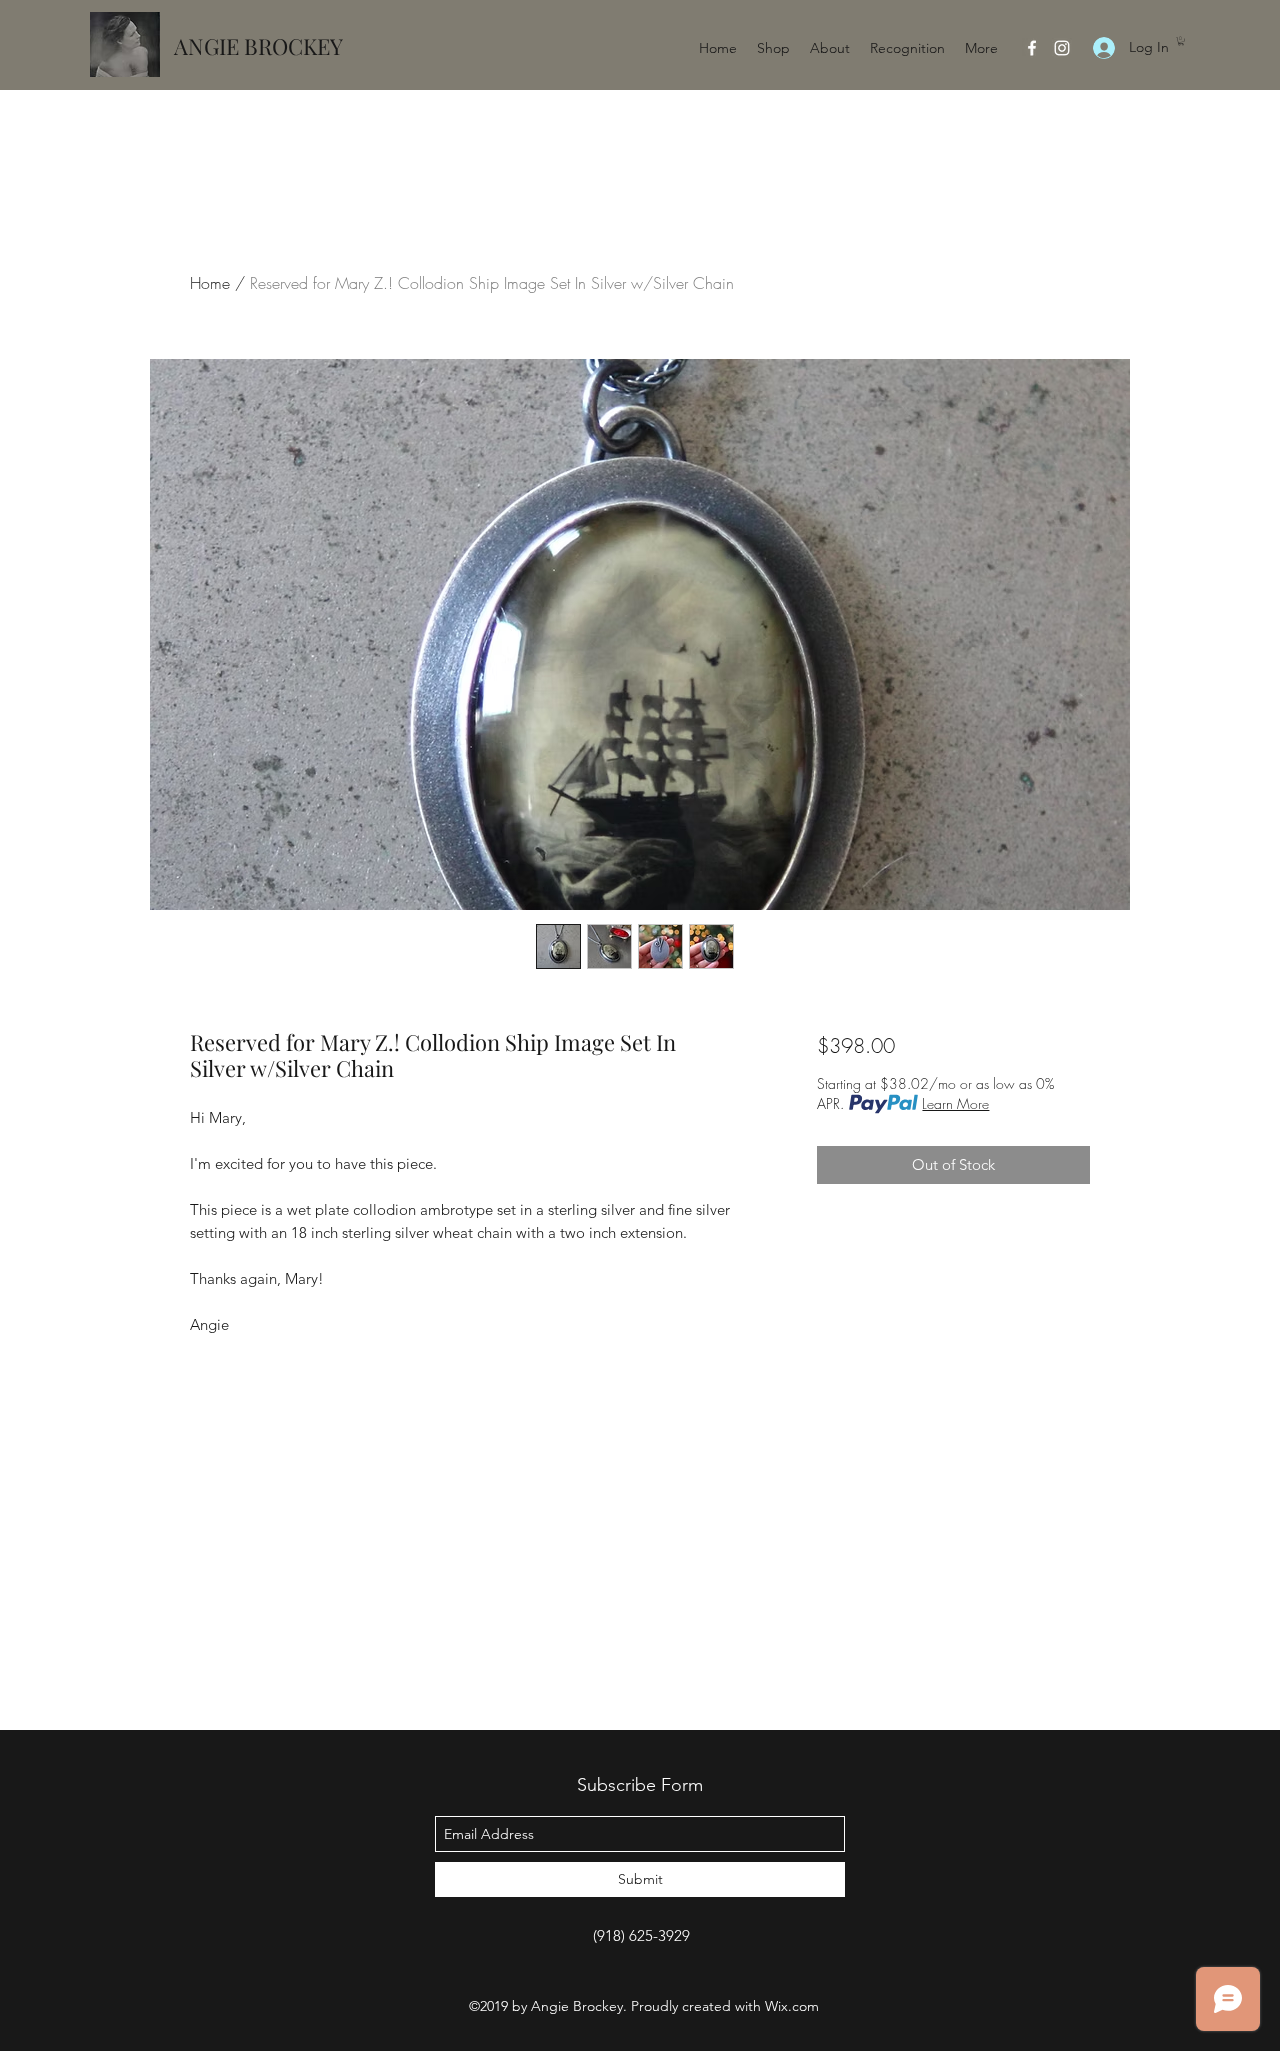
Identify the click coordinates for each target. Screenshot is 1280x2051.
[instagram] (1062, 48)
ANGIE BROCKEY (258, 46)
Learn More (955, 1103)
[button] (1181, 41)
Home (210, 283)
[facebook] (1032, 48)
